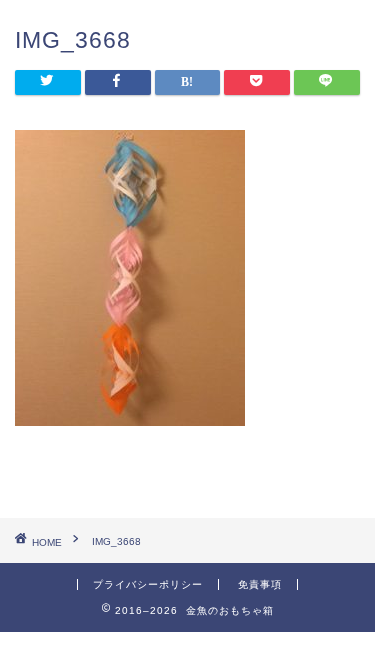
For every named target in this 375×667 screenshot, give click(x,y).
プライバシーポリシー (148, 584)
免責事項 (260, 584)
